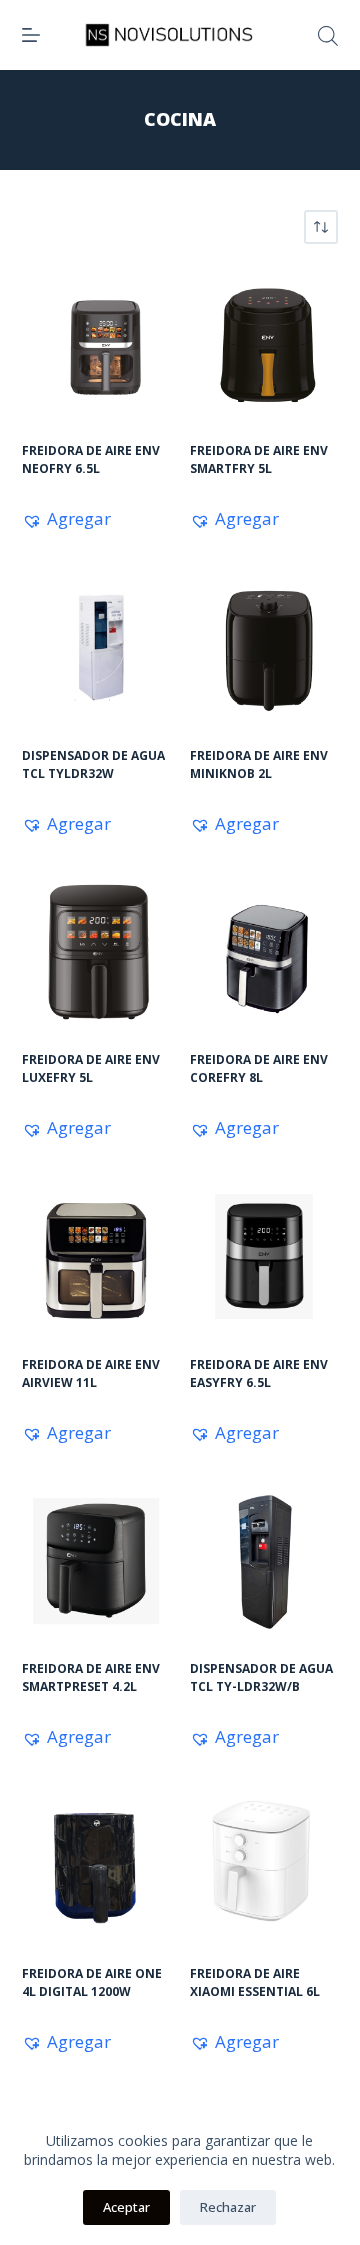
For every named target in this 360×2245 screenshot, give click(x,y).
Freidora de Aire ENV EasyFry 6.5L (259, 1373)
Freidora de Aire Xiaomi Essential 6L (255, 1982)
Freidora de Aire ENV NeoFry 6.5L (91, 459)
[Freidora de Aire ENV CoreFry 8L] (264, 952)
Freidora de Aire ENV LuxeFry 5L (91, 1068)
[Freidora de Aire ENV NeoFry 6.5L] (96, 343)
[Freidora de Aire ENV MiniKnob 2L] (264, 647)
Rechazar (228, 2207)
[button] (66, 519)
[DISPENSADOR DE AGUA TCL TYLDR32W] (96, 647)
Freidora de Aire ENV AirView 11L (91, 1373)
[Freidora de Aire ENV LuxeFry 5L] (96, 952)
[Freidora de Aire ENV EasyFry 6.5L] (264, 1256)
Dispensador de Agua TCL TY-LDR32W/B (261, 1677)
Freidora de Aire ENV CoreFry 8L (259, 1068)
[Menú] (31, 35)
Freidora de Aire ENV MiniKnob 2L (259, 764)
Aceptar (126, 2207)
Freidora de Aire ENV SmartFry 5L (259, 459)
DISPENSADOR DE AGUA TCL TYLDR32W (93, 764)
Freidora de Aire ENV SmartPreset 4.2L (91, 1677)
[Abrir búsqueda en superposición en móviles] (328, 35)
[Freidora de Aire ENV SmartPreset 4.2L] (96, 1561)
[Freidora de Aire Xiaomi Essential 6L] (264, 1865)
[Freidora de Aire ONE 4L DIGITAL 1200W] (96, 1865)
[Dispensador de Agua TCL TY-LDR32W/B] (264, 1561)
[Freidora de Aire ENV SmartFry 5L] (264, 343)
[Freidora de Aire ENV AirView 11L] (96, 1256)
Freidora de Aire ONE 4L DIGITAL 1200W (92, 1982)
